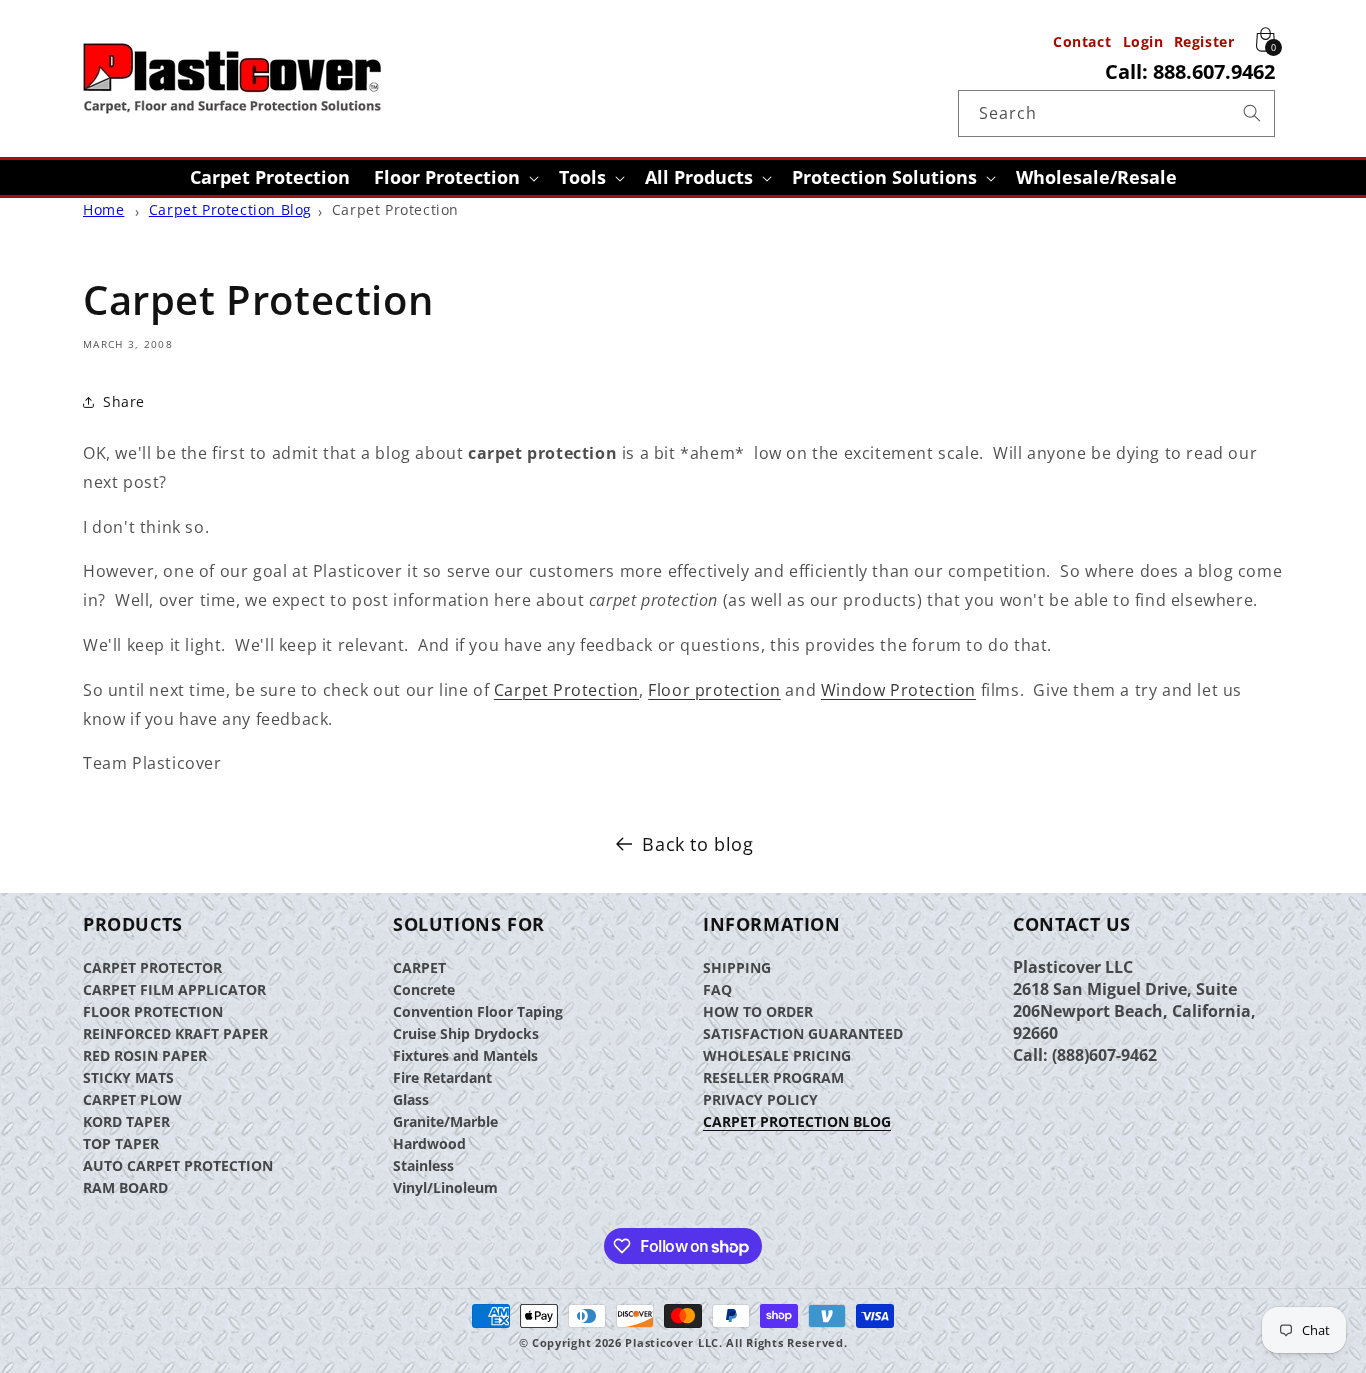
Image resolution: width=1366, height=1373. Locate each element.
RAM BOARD (125, 1187)
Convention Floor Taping (478, 1011)
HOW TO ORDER (758, 1011)
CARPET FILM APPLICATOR (174, 989)
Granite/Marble (445, 1121)
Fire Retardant (442, 1077)
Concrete (424, 989)
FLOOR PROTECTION (153, 1011)
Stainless (423, 1165)
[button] (454, 177)
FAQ (717, 989)
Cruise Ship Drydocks (466, 1033)
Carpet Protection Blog (230, 209)
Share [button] (124, 401)
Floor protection (714, 690)
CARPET (419, 967)
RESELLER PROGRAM (773, 1077)
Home (103, 209)
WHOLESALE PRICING (777, 1055)
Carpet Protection (395, 209)
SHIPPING (737, 967)
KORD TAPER (126, 1121)
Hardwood (429, 1143)
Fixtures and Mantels (465, 1055)
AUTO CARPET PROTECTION (178, 1165)
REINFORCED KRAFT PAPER (175, 1033)
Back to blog (697, 844)
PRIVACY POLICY (760, 1099)
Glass (411, 1099)
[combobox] (1116, 113)
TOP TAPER (121, 1143)
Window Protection (898, 690)
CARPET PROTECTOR (152, 967)
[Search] (1252, 113)
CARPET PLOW (132, 1099)
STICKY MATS (128, 1077)
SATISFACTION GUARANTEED (803, 1033)
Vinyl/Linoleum (445, 1187)
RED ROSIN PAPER (145, 1055)
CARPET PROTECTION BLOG (797, 1121)
